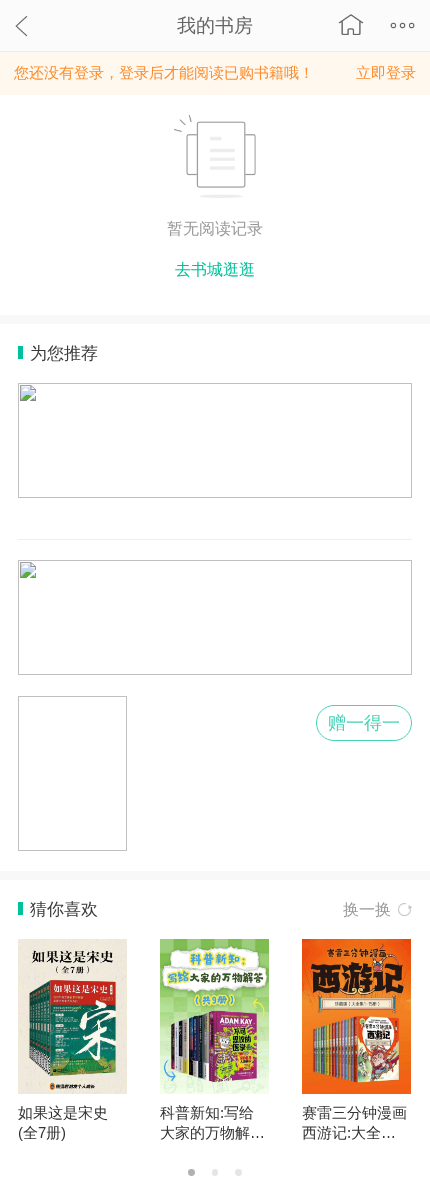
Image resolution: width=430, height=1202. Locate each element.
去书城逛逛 (215, 269)
